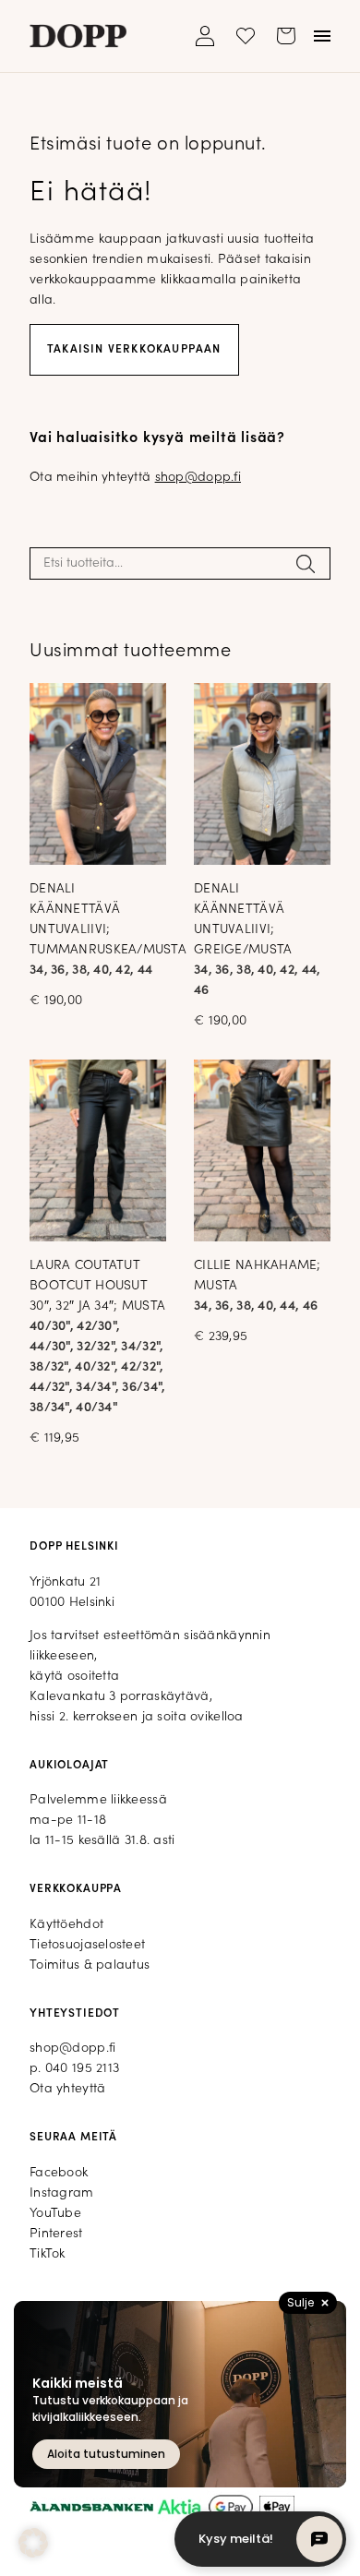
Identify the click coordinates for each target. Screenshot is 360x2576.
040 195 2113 (82, 2069)
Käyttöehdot (66, 1925)
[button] (33, 2543)
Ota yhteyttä (67, 2089)
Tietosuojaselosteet (87, 1945)
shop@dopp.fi (198, 478)
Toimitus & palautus (90, 1965)
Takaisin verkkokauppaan (134, 350)
